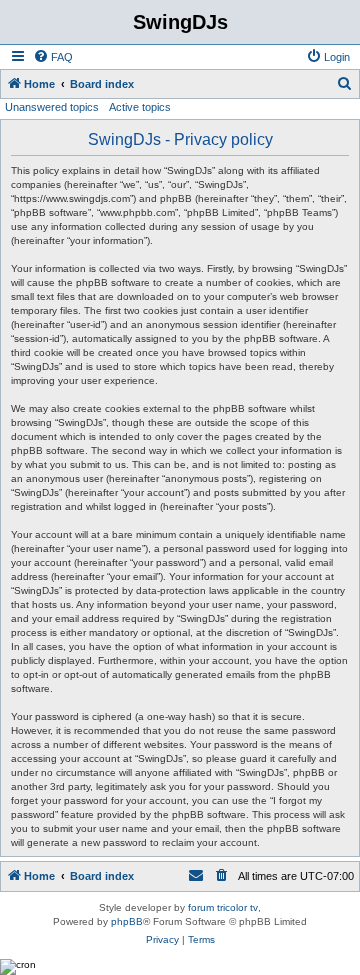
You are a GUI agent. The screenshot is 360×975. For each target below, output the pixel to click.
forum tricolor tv (223, 907)
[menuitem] (53, 57)
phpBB (127, 921)
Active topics (140, 107)
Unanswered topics (52, 107)
